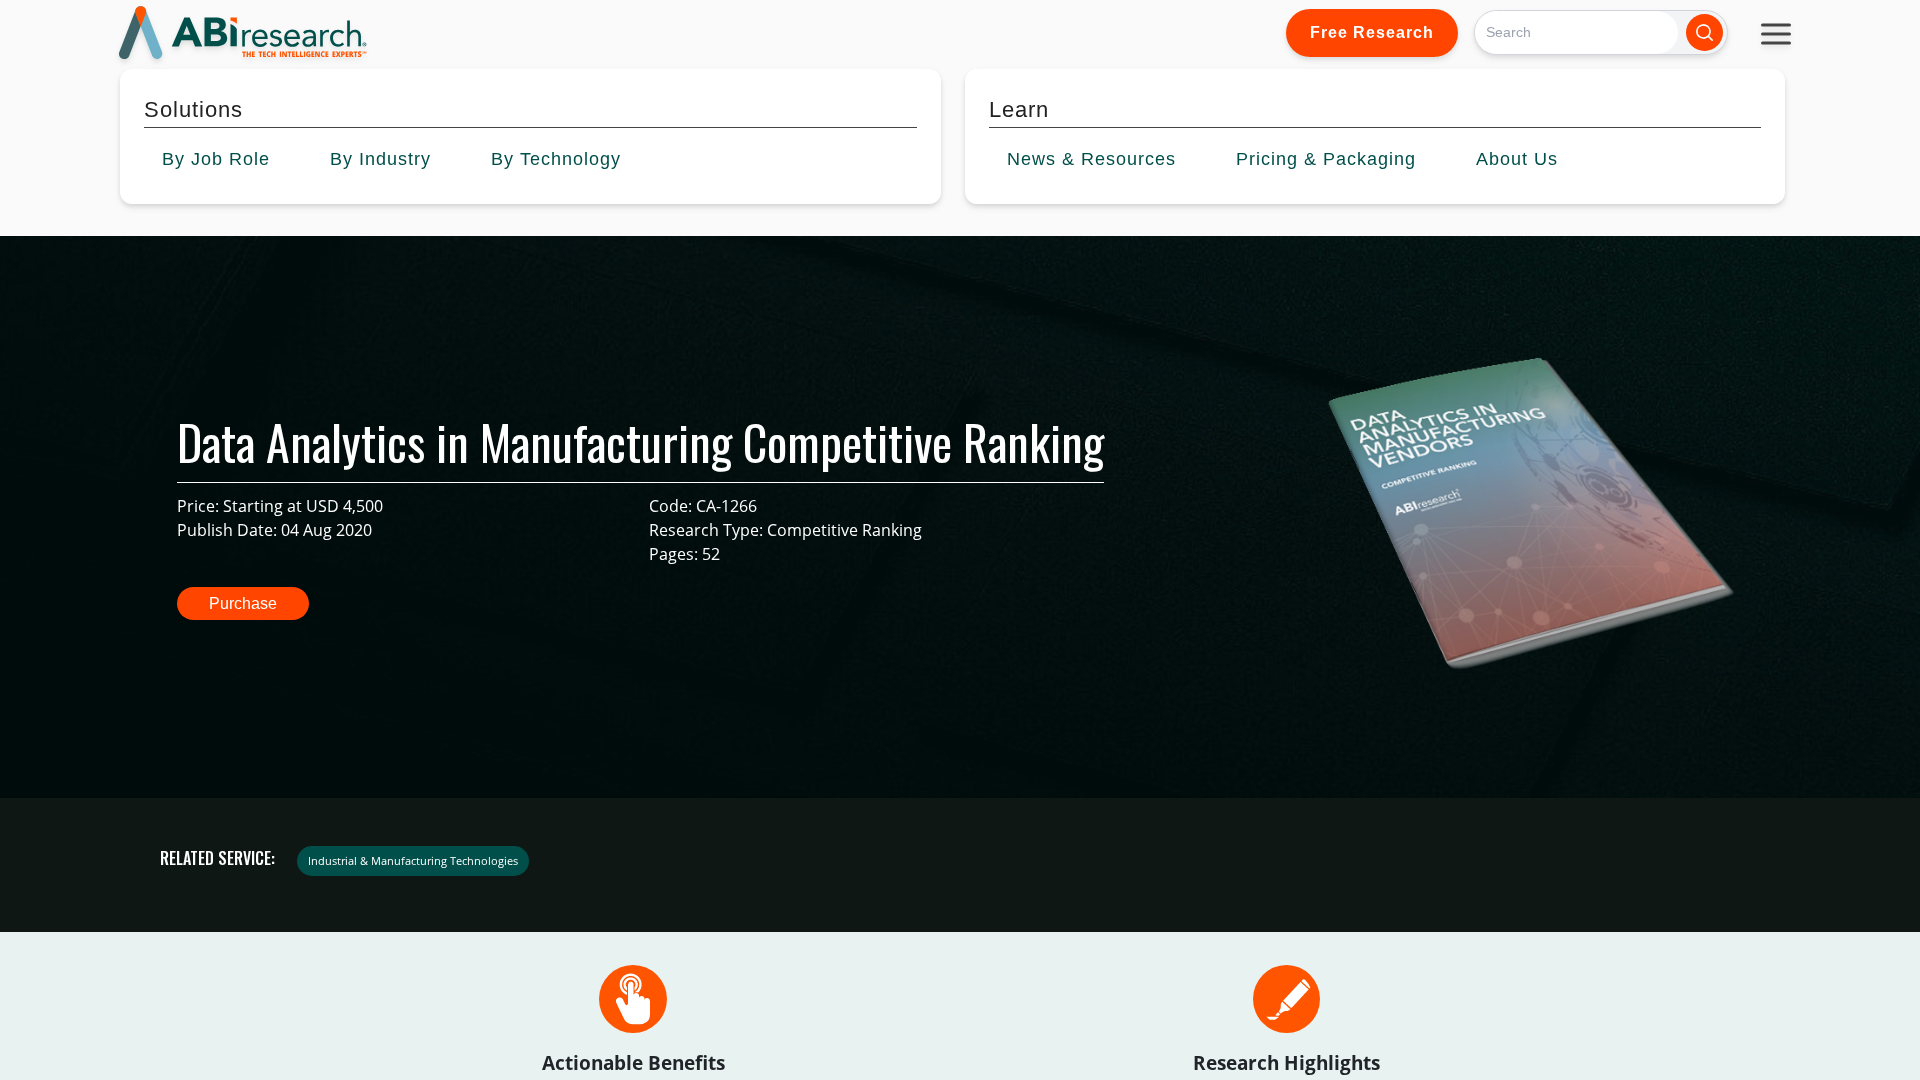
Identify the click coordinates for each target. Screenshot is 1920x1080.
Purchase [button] (243, 603)
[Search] (1704, 32)
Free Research (1372, 32)
